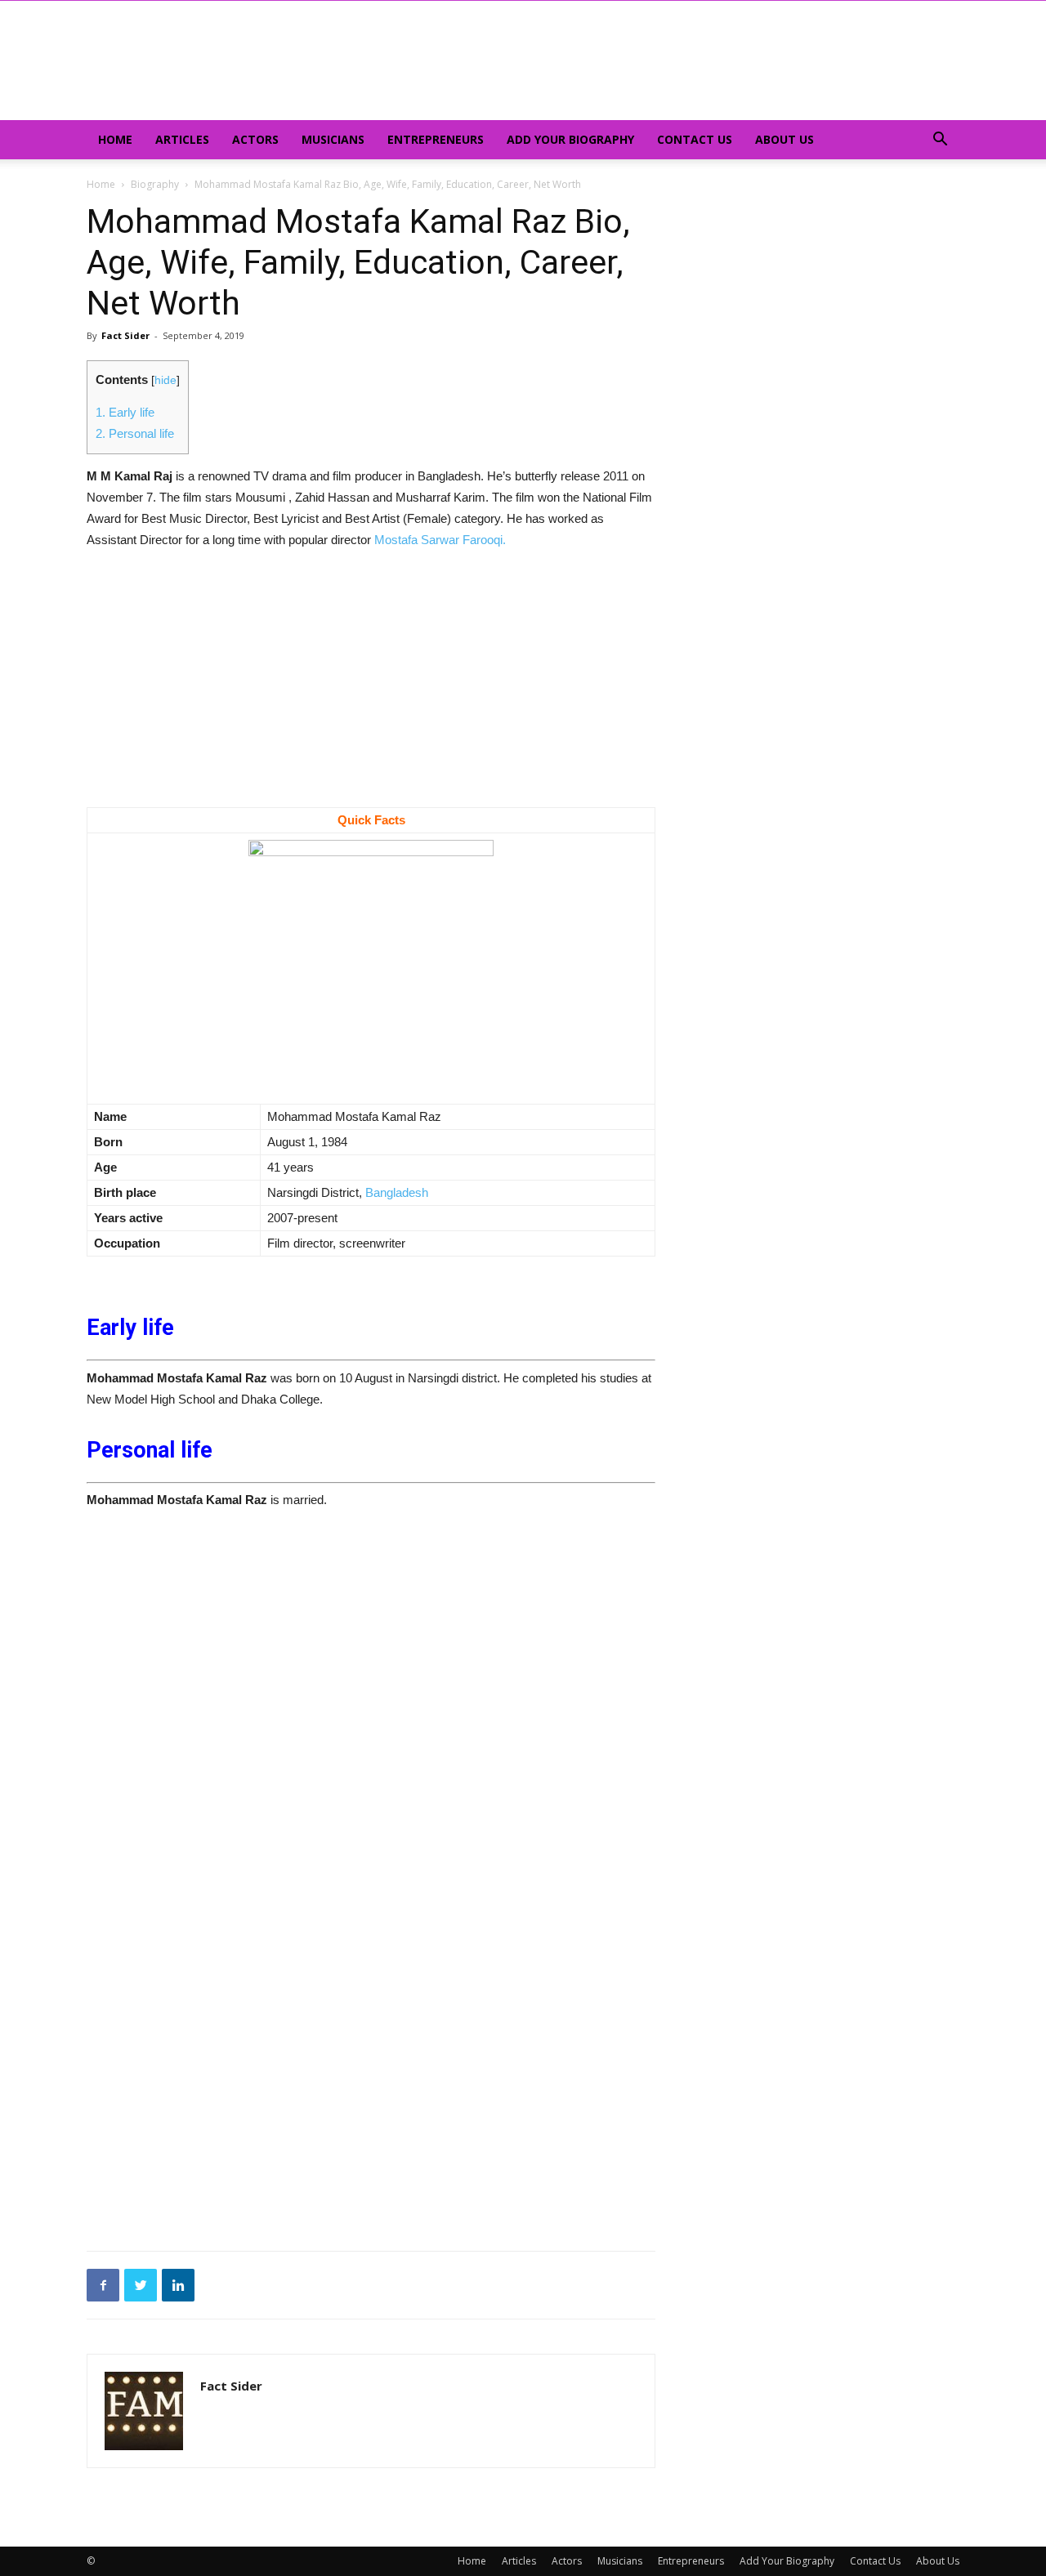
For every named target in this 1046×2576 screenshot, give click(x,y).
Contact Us (695, 139)
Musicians (333, 139)
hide (165, 380)
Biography (155, 184)
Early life (125, 412)
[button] (940, 141)
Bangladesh (397, 1192)
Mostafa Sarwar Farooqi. (440, 540)
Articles (182, 139)
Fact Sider (125, 335)
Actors (255, 139)
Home (115, 139)
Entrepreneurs (436, 139)
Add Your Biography (570, 139)
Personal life (135, 433)
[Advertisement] (371, 686)
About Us (784, 139)
